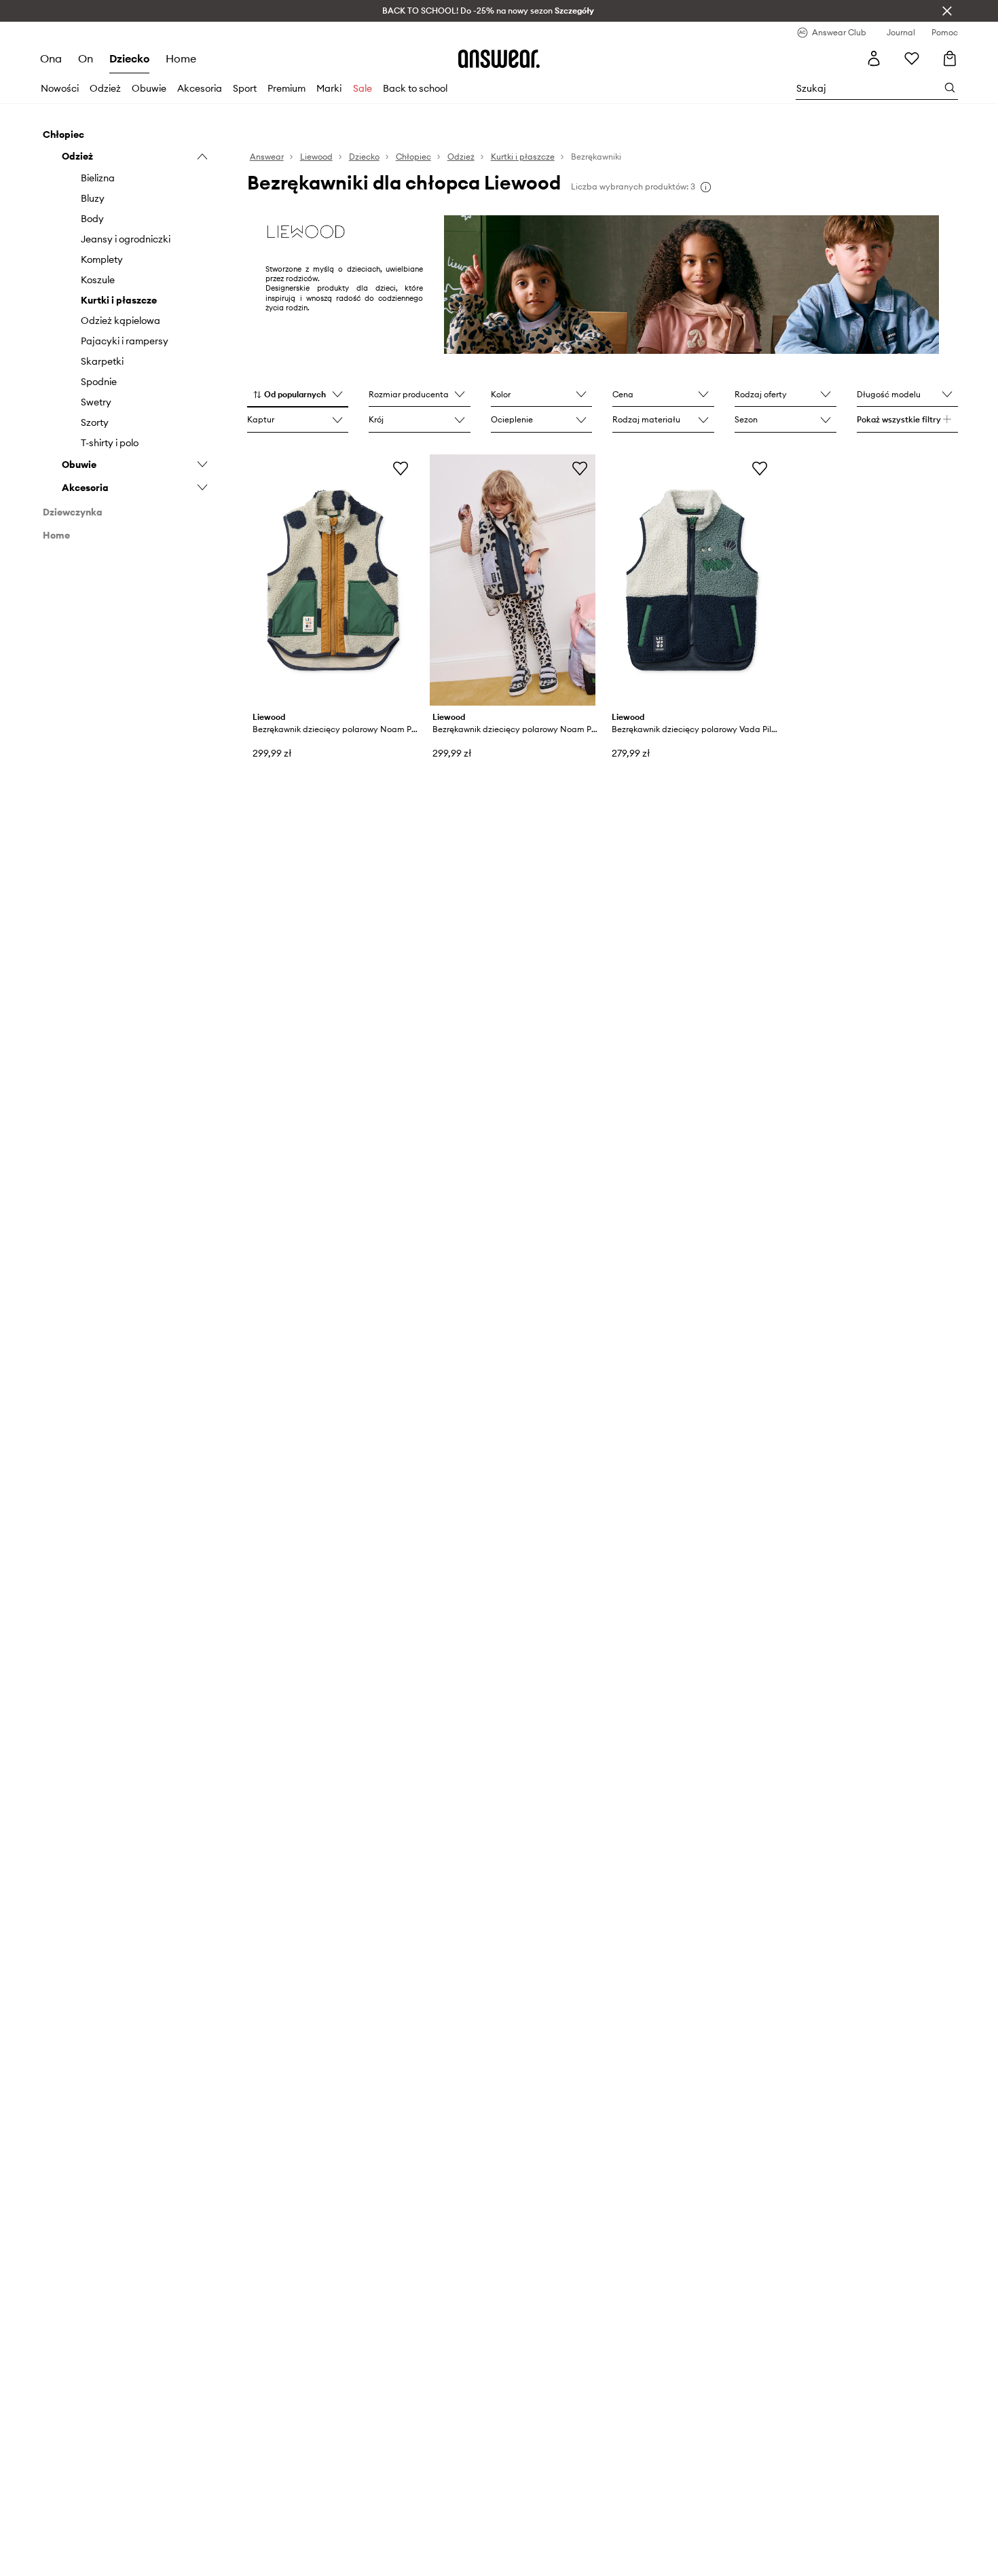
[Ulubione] (912, 58)
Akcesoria (200, 88)
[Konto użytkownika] (874, 58)
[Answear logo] (499, 58)
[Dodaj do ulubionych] (401, 468)
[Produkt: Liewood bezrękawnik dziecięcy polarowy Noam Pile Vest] (333, 580)
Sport (245, 88)
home (181, 58)
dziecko (129, 58)
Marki (329, 88)
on (86, 58)
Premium (287, 88)
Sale (363, 88)
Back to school (415, 88)
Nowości (60, 88)
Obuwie (149, 88)
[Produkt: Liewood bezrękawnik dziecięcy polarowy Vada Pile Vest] (692, 580)
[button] (298, 395)
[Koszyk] (950, 58)
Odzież (105, 88)
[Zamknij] (947, 11)
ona (51, 58)
